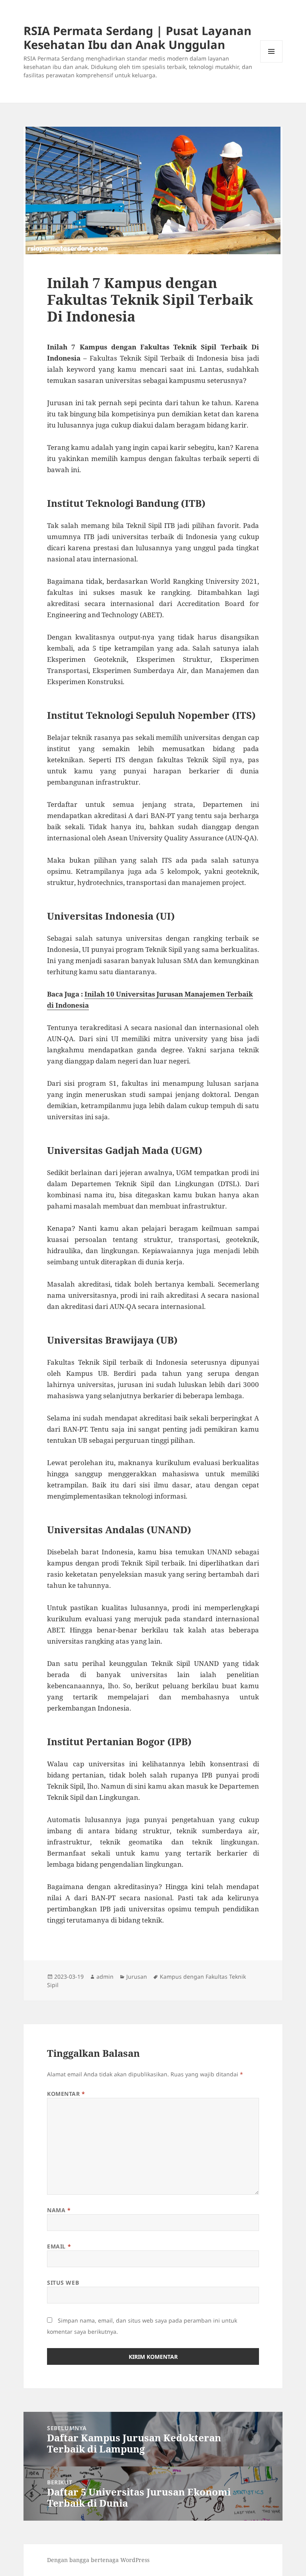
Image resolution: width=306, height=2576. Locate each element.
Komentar (66, 2094)
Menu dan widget (272, 62)
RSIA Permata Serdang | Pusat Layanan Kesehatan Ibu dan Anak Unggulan (137, 37)
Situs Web (63, 2283)
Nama (59, 2210)
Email (59, 2246)
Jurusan (137, 1977)
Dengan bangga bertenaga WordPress (98, 2560)
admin (105, 1977)
